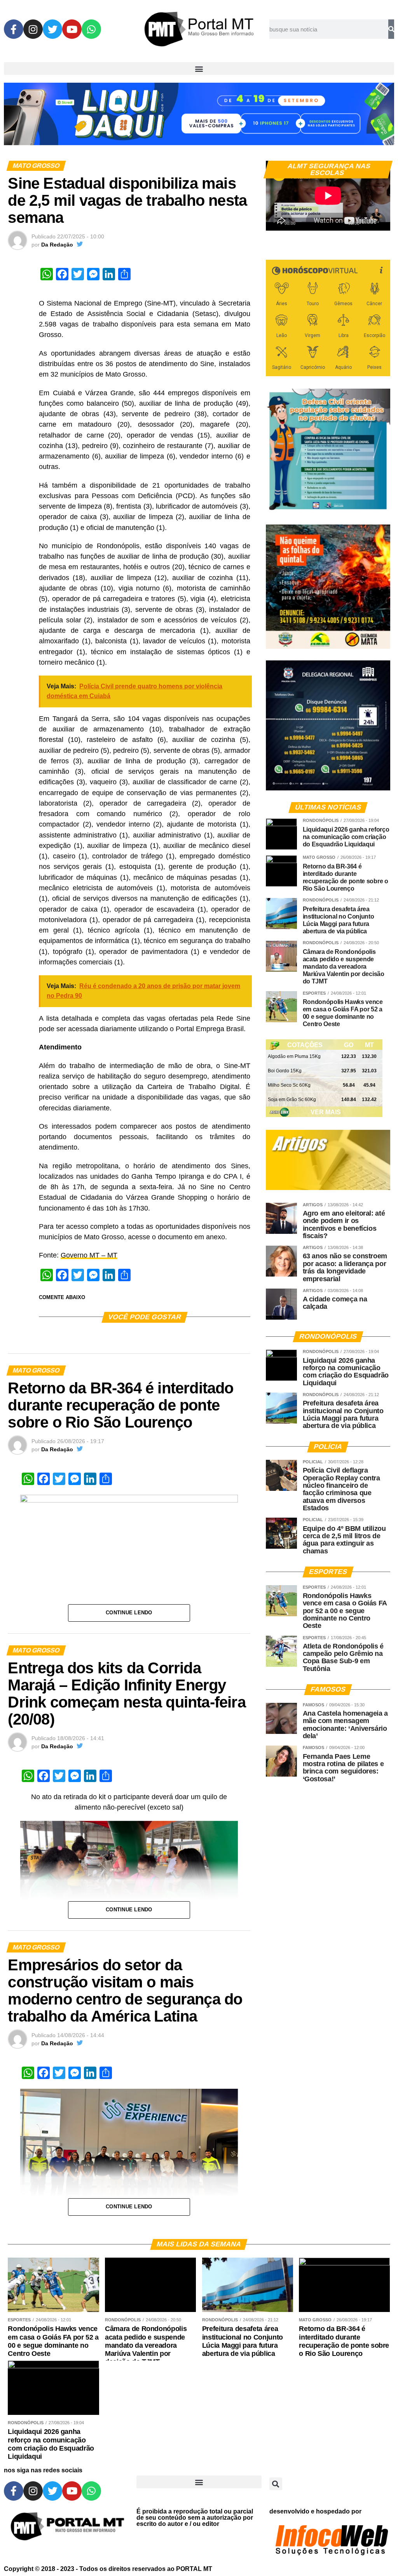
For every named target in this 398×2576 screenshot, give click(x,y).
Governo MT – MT (89, 1255)
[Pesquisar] (391, 29)
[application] (328, 196)
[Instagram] (33, 29)
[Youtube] (72, 29)
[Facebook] (14, 29)
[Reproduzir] (276, 221)
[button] (199, 69)
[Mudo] (366, 221)
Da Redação (57, 245)
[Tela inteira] (380, 221)
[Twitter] (52, 29)
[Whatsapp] (91, 29)
